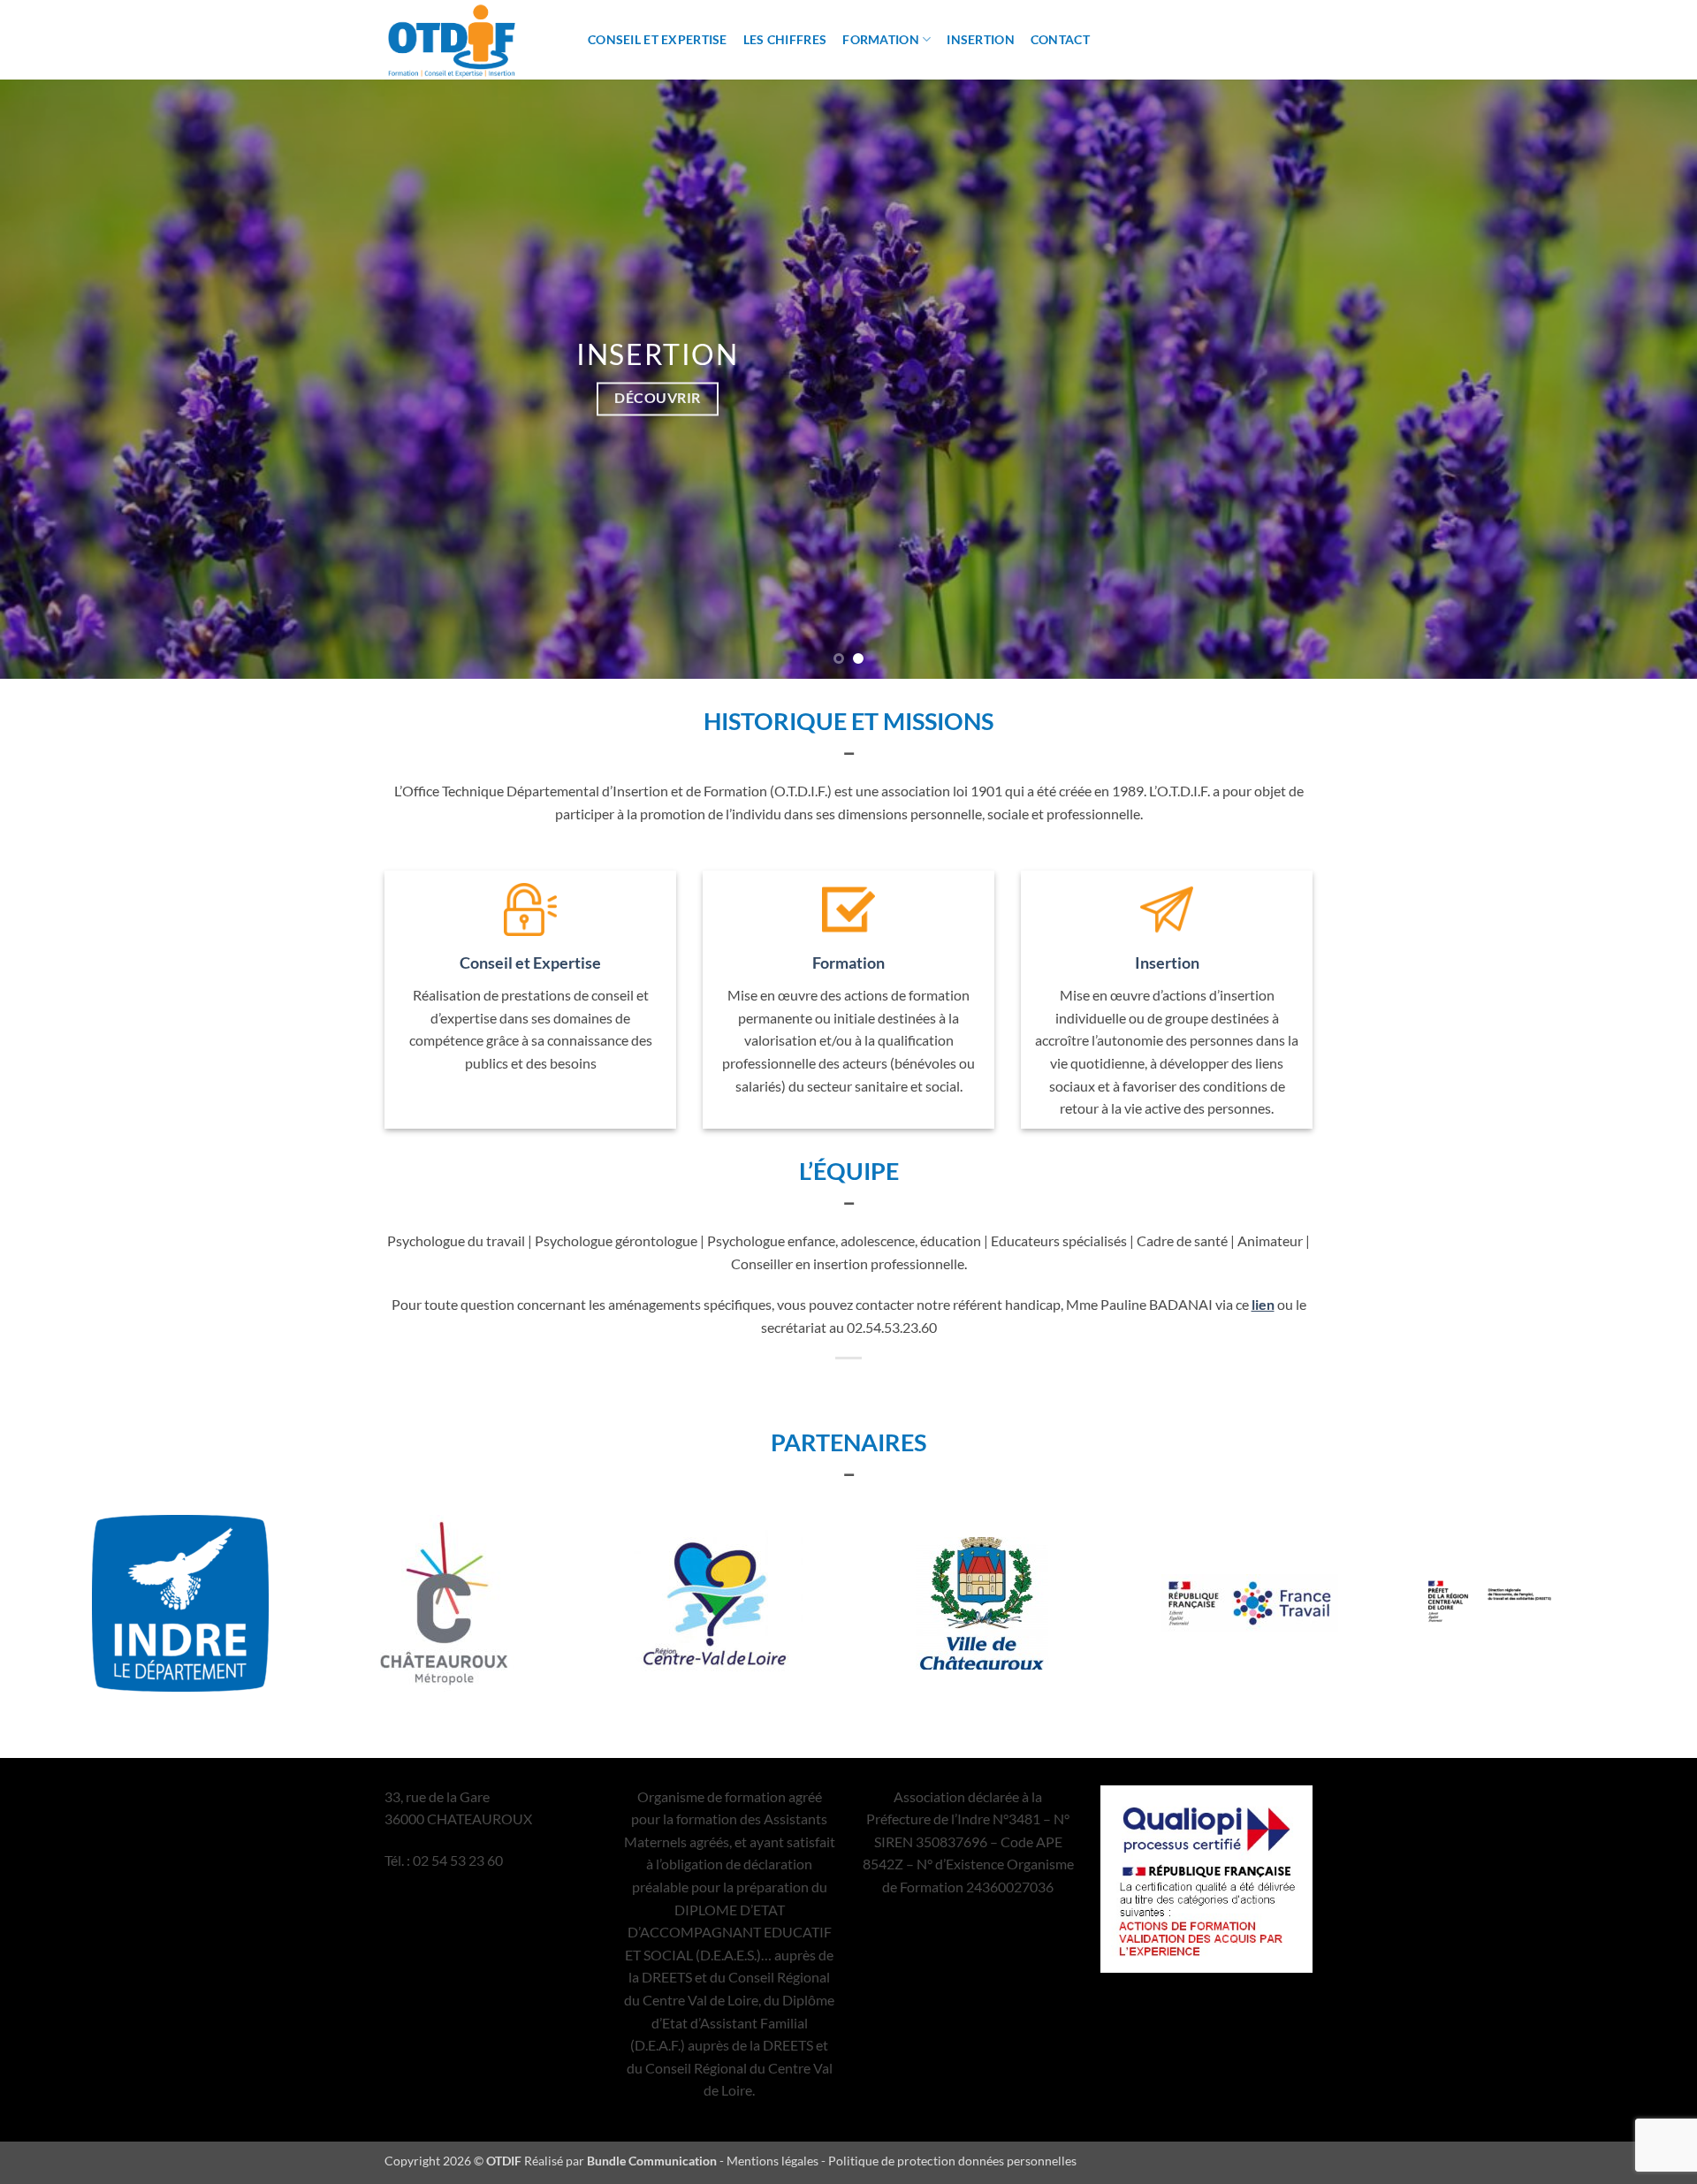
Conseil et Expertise (530, 963)
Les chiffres (785, 39)
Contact (1060, 39)
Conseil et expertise (658, 39)
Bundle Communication (652, 2161)
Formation (881, 39)
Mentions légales (772, 2161)
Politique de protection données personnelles (952, 2161)
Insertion (981, 39)
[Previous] (57, 379)
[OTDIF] (473, 40)
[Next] (1640, 379)
